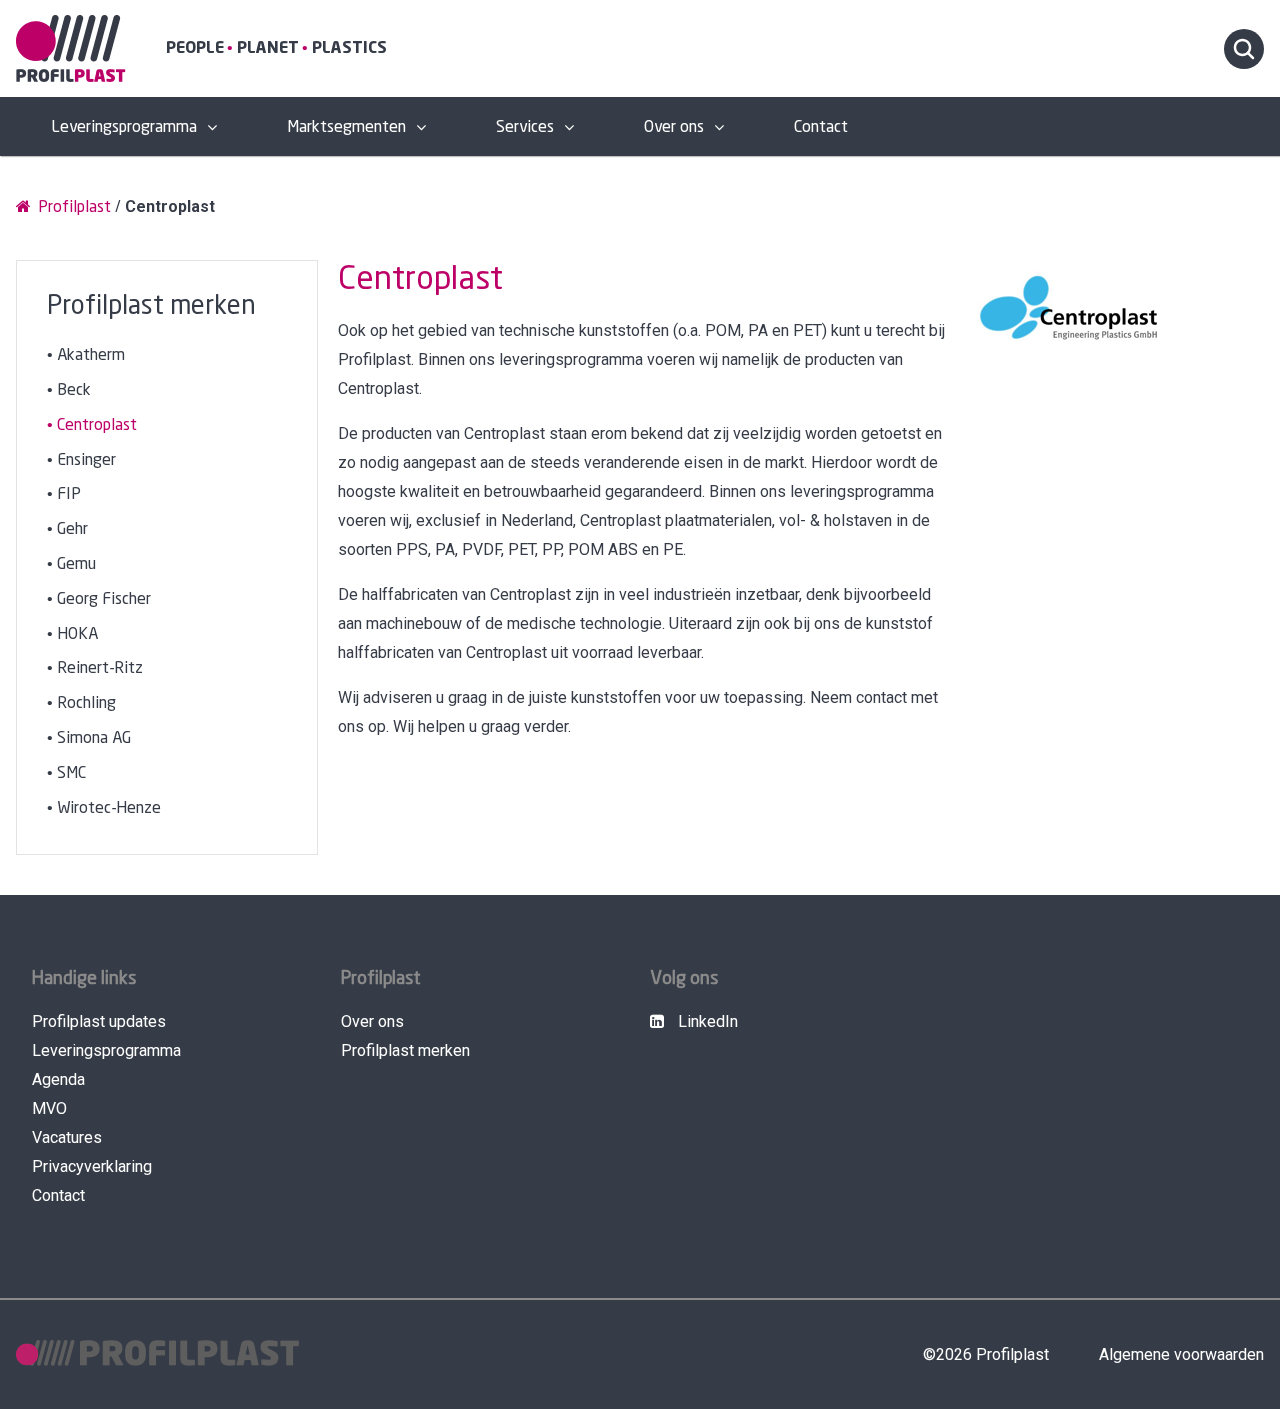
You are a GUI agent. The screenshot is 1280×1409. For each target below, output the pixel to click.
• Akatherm (86, 355)
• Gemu (71, 564)
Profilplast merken (405, 1050)
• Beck (69, 390)
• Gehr (67, 529)
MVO (49, 1108)
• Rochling (81, 703)
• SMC (66, 773)
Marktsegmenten (346, 127)
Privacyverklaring (92, 1166)
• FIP (64, 494)
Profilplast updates (99, 1021)
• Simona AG (89, 738)
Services (525, 127)
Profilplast (72, 207)
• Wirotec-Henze (104, 808)
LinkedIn (706, 1021)
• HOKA (72, 634)
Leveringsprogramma (124, 127)
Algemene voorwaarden (1181, 1354)
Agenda (58, 1079)
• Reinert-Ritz (95, 668)
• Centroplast (92, 425)
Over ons (674, 127)
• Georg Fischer (99, 599)
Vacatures (67, 1137)
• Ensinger (81, 460)
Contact (821, 127)
